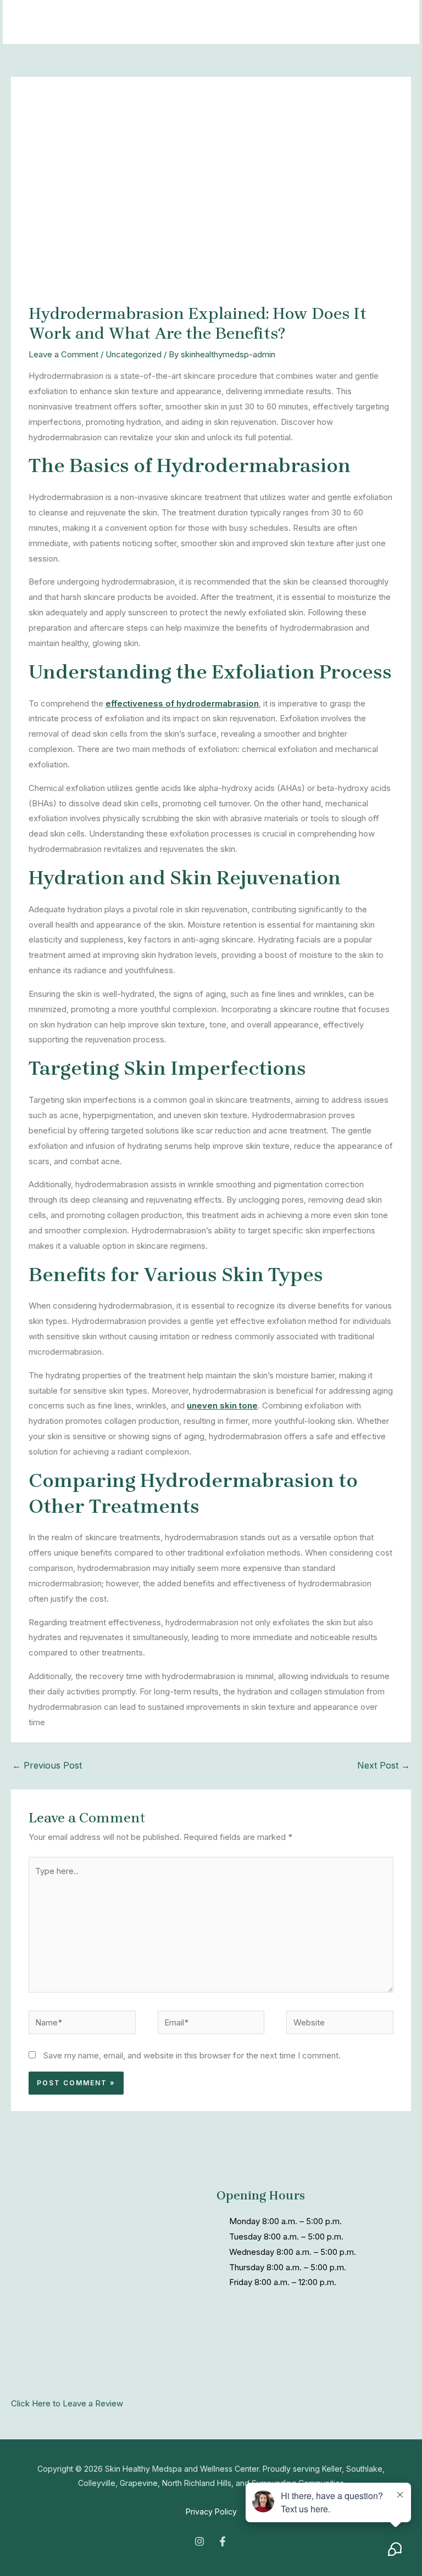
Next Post (384, 1765)
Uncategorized (134, 354)
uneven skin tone (222, 1405)
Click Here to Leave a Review (67, 2403)
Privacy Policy (211, 2512)
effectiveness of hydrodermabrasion (182, 703)
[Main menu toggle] (397, 22)
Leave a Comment (63, 354)
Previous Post (47, 1765)
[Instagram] (199, 2541)
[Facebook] (223, 2541)
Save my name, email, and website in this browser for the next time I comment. (192, 2055)
